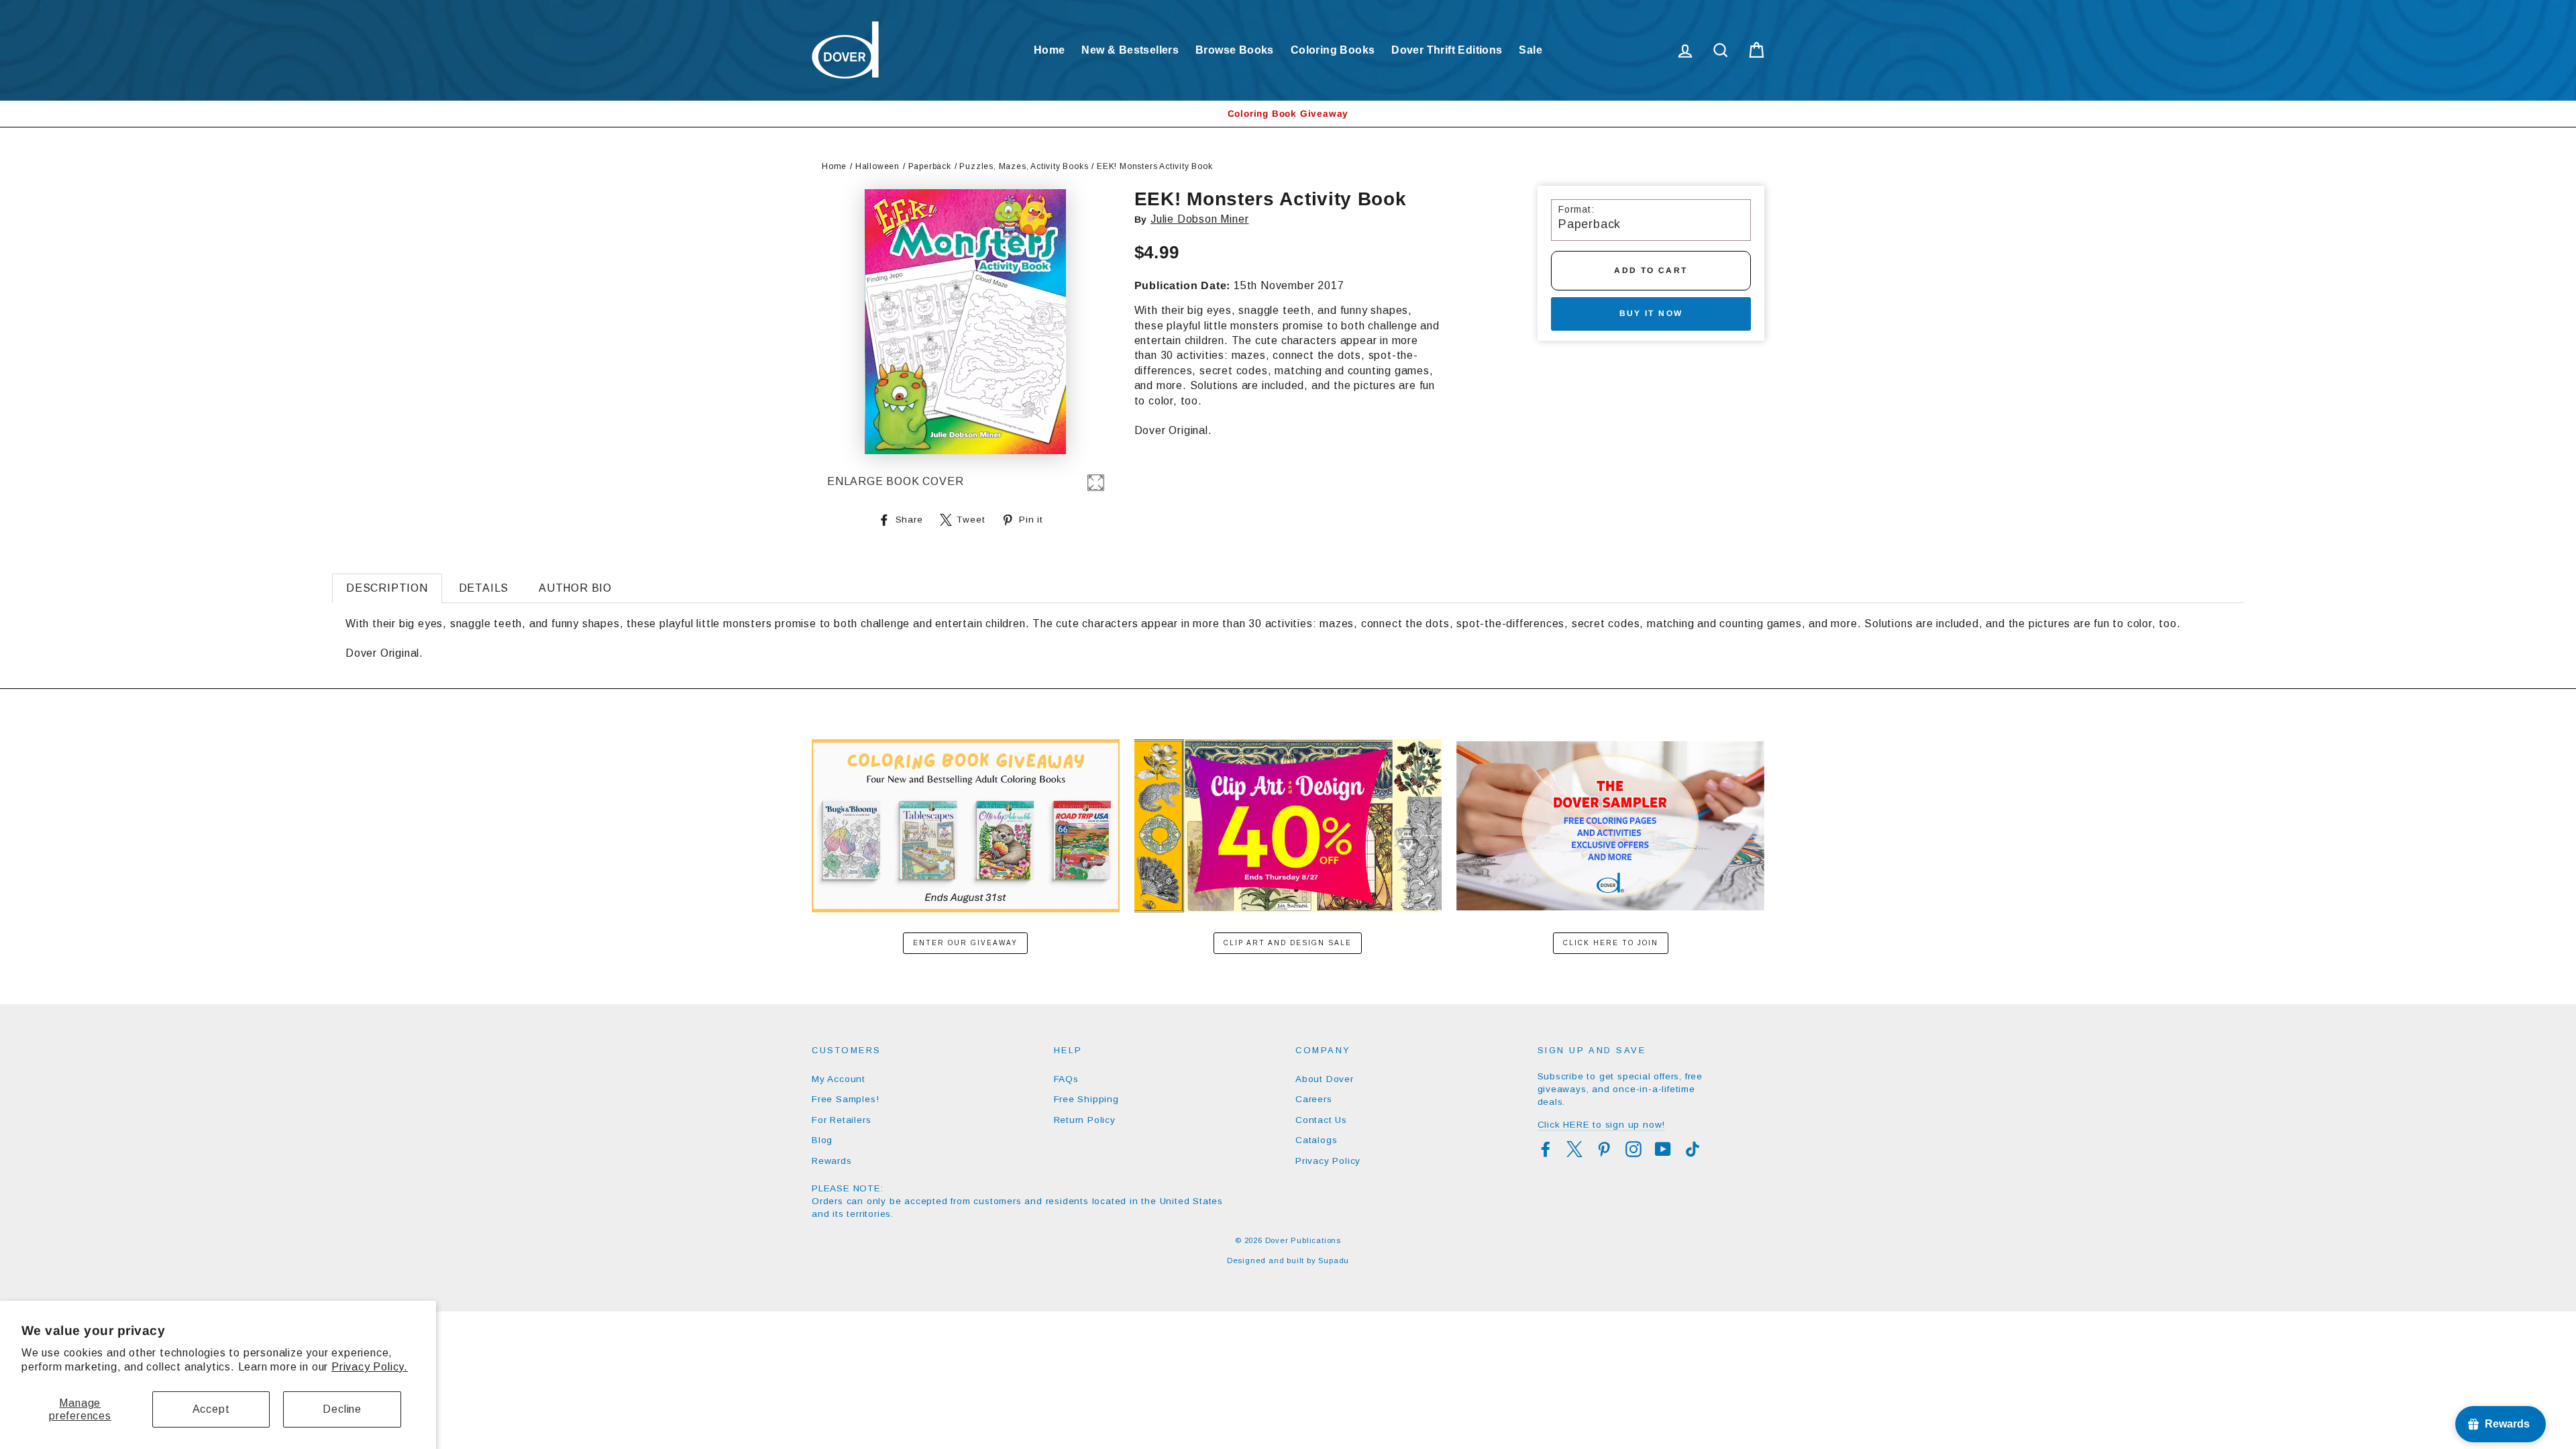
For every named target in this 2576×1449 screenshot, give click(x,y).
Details (484, 588)
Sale (1531, 50)
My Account (839, 1079)
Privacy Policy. (370, 1367)
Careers (1314, 1099)
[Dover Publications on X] (1574, 1149)
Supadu (1334, 1260)
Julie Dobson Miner (1199, 219)
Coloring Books (1333, 50)
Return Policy (1085, 1120)
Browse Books (1235, 50)
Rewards (832, 1161)
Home (1050, 50)
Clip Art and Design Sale (1288, 943)
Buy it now (1651, 313)
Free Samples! (845, 1099)
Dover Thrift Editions (1447, 50)
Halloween (877, 166)
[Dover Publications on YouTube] (1663, 1149)
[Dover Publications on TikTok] (1693, 1149)
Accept (211, 1409)
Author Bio (575, 588)
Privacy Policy (1328, 1161)
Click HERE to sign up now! (1602, 1125)
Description (387, 588)
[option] (1288, 114)
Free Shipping (1086, 1099)
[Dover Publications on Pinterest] (1604, 1149)
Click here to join (1611, 943)
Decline (342, 1409)
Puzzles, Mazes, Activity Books (1024, 166)
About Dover (1325, 1079)
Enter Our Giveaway (965, 943)
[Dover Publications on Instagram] (1633, 1149)
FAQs (1066, 1079)
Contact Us (1321, 1120)
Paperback (930, 166)
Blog (822, 1140)
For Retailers (841, 1120)
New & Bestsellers (1130, 50)
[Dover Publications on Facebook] (1546, 1149)
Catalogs (1316, 1140)
